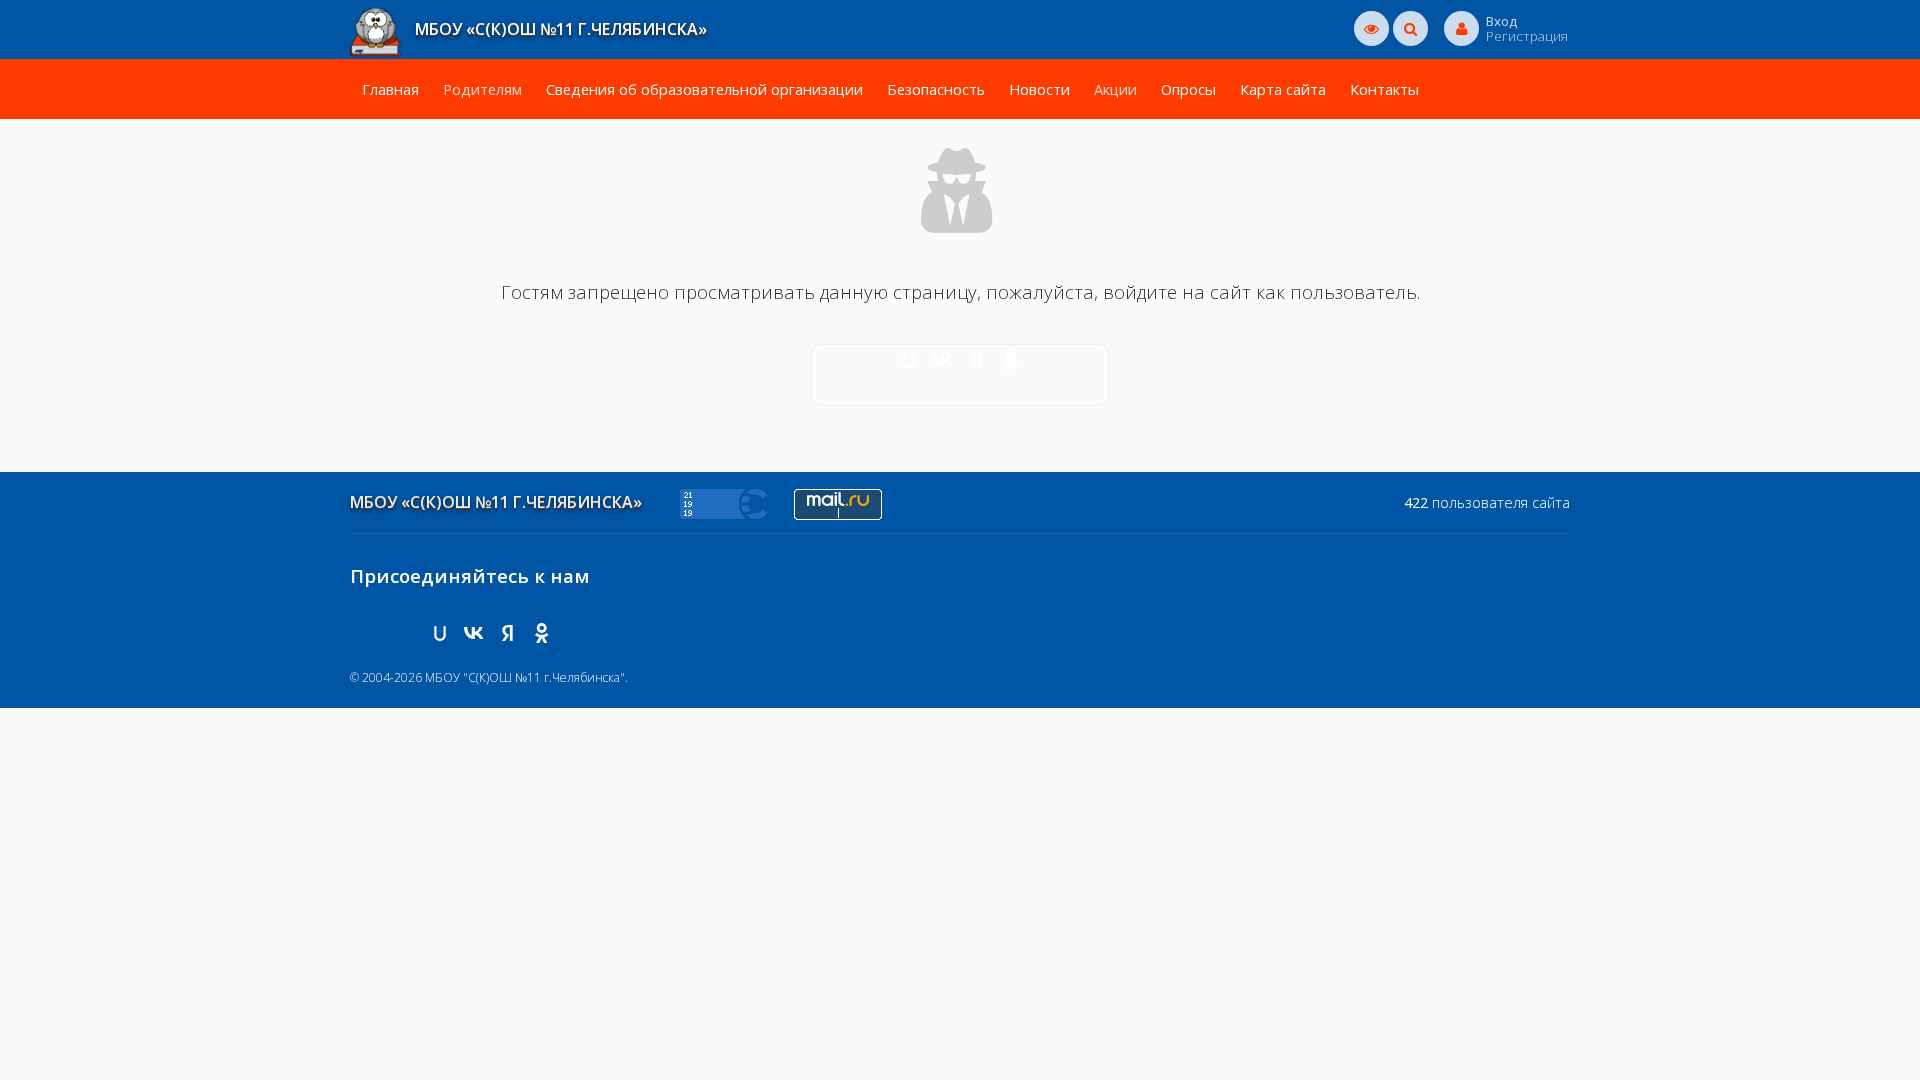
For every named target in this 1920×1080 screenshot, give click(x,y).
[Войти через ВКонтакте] (943, 360)
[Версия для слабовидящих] (1371, 28)
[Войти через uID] (909, 360)
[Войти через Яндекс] (977, 360)
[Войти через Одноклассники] (1011, 360)
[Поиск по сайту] (1410, 28)
